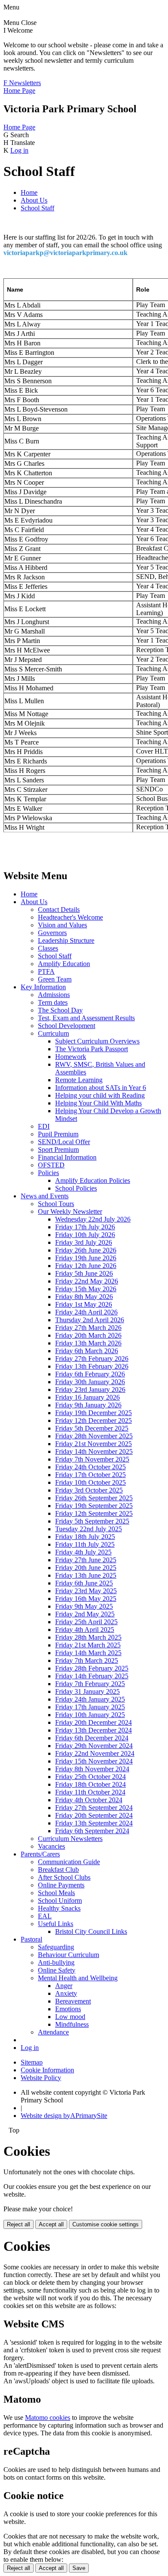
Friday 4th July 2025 (83, 1552)
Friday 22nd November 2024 (95, 1753)
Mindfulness (72, 2024)
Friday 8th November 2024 (92, 1769)
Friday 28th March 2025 (88, 1637)
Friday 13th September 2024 (94, 1823)
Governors (52, 933)
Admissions (54, 995)
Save (79, 2568)
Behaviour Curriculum (68, 1955)
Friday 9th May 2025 (84, 1606)
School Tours (56, 1204)
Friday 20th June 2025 (86, 1568)
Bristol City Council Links (91, 1931)
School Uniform (60, 1900)
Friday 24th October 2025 (90, 1467)
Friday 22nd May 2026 (87, 1281)
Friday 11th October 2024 (90, 1792)
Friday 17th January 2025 (90, 1707)
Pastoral (31, 1939)
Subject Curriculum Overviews (97, 1041)
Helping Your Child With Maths (98, 1103)
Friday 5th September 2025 (92, 1521)
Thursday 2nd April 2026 (90, 1320)
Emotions (68, 2009)
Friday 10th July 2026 (85, 1235)
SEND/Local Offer (64, 1142)
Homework (71, 1057)
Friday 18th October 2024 (90, 1784)
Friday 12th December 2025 (93, 1420)
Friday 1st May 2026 (84, 1304)
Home (29, 192)
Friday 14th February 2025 (92, 1676)
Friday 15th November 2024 (94, 1761)
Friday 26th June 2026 (86, 1250)
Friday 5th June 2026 (84, 1273)
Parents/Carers (40, 1854)
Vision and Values (62, 925)
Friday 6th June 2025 (84, 1583)
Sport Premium (58, 1150)
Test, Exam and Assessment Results (86, 1018)
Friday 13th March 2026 (88, 1343)
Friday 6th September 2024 (92, 1831)
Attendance (53, 2032)
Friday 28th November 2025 (94, 1436)
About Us (34, 200)
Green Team (55, 979)
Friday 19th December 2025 (93, 1413)
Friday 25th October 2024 (90, 1777)
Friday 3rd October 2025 (89, 1490)
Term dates (53, 1002)
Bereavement (73, 2001)
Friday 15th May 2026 (86, 1289)
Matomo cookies (48, 2418)
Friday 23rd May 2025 (86, 1591)
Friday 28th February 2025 (92, 1668)
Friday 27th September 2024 (94, 1808)
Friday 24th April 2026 (86, 1312)
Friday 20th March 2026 (88, 1335)
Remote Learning (79, 1080)
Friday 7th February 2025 (90, 1684)
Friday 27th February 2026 (92, 1359)
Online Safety (57, 1970)
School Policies (76, 1188)
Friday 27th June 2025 (86, 1560)
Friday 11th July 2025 (85, 1544)
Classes (48, 948)
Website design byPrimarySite (64, 2116)
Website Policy (41, 2078)
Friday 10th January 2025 (90, 1715)
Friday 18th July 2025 (85, 1537)
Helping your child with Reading (100, 1095)
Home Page (19, 91)
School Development (67, 1026)
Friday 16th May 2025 (86, 1599)
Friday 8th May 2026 (84, 1297)
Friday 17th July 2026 (85, 1227)
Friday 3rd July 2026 (84, 1242)
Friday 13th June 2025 (86, 1575)
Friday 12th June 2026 (86, 1266)
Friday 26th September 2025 (94, 1498)
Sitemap (32, 2062)
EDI (44, 1126)
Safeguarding (56, 1947)
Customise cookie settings (106, 2224)
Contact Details (59, 909)
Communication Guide (69, 1862)
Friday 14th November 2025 (94, 1451)
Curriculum (53, 1033)
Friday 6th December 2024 (92, 1738)
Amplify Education (64, 964)
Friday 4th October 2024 (89, 1800)
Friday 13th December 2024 (93, 1730)
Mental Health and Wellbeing (78, 1978)
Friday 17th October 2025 (90, 1475)
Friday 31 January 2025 (87, 1691)
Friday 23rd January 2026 (90, 1390)
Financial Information (67, 1157)
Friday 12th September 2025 (94, 1513)
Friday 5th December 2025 (92, 1428)
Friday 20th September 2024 (94, 1815)
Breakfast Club (58, 1870)
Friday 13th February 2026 (92, 1366)
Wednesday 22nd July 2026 (93, 1219)
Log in (19, 150)
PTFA (46, 971)
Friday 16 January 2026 (87, 1397)
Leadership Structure (66, 940)
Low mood (70, 2017)
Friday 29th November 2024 (94, 1746)
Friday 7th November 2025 (92, 1459)
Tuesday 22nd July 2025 (89, 1529)
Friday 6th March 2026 (87, 1351)
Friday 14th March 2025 (88, 1653)
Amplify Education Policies (93, 1180)
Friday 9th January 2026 (88, 1405)
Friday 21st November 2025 (93, 1444)
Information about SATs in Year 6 (101, 1088)
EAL (45, 1916)
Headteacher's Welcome (70, 917)
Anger (64, 1986)
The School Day (60, 1010)
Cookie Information (47, 2070)
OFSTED (51, 1165)
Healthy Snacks (59, 1908)
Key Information (43, 987)
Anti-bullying (56, 1962)
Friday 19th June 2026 (86, 1258)
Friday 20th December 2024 (93, 1722)
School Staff (37, 208)
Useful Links (56, 1924)
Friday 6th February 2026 (90, 1374)
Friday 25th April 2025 (86, 1622)
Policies (48, 1173)
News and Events (45, 1196)
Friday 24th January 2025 (90, 1699)
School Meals (56, 1893)
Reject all (19, 2224)
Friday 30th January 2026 (90, 1382)
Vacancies (51, 1846)
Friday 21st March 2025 (88, 1645)
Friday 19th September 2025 (94, 1506)
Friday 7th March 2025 (87, 1660)
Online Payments (61, 1885)
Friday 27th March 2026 (88, 1328)
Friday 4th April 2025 (85, 1630)
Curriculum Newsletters (70, 1839)
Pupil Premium (58, 1134)
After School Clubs (64, 1877)
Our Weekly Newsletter (70, 1211)
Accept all (51, 2224)
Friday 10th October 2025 (90, 1482)
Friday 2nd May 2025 (85, 1614)
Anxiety (66, 1993)
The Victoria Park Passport (92, 1049)
